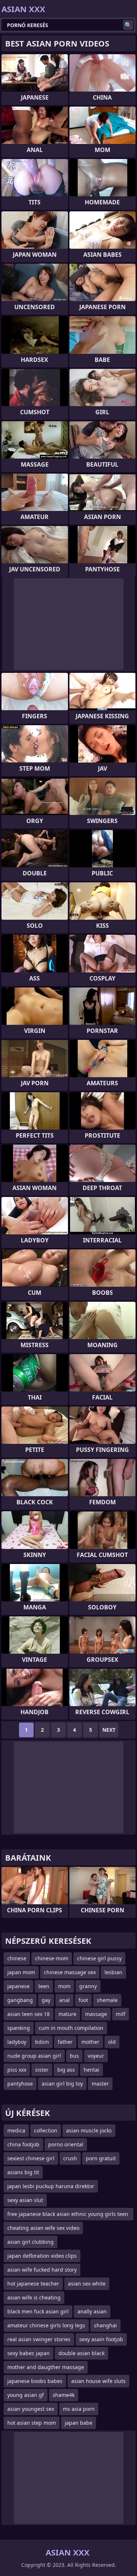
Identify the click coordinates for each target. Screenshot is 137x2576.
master (100, 2084)
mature (67, 2014)
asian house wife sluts (98, 2381)
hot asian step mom (32, 2423)
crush (70, 2158)
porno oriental (66, 2144)
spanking (19, 2028)
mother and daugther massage (46, 2367)
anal (64, 2000)
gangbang (20, 2000)
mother (90, 2042)
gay (46, 2000)
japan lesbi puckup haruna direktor (51, 2186)
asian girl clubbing (31, 2242)
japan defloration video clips (42, 2256)
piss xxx (17, 2070)
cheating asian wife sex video (43, 2228)
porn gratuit (101, 2158)
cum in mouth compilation (71, 2028)
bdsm (42, 2042)
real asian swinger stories (39, 2339)
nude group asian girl (34, 2056)
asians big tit (23, 2172)
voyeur (96, 2056)
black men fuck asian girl (38, 2311)
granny (88, 1986)
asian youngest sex (31, 2409)
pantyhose (20, 2084)
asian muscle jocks (89, 2130)
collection (46, 2130)
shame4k (64, 2395)
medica (16, 2130)
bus (74, 2056)
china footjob (23, 2144)
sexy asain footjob (101, 2339)
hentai (92, 2070)
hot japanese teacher (33, 2284)
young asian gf (26, 2395)
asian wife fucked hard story (42, 2270)
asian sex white (87, 2284)
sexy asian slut (25, 2200)
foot (83, 2000)
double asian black (81, 2353)
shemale (107, 2000)
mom (64, 1986)
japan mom (21, 1972)
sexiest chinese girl (31, 2158)
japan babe (79, 2423)
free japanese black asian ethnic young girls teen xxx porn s (68, 2215)
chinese (17, 1958)
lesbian (113, 1972)
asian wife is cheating (34, 2297)
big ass (66, 2070)
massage (96, 2014)
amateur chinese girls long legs (46, 2325)
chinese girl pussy (99, 1958)
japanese (18, 1986)
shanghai (105, 2325)
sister (42, 2070)
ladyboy (17, 2042)
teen (44, 1986)
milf (121, 2014)
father (65, 2042)
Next (109, 1730)
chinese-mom (52, 1958)
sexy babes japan (28, 2353)
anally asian (92, 2311)
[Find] (128, 25)
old (112, 2042)
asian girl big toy (62, 2084)
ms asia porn (79, 2409)
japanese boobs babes (35, 2381)
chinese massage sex (70, 1972)
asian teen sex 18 (28, 2014)
